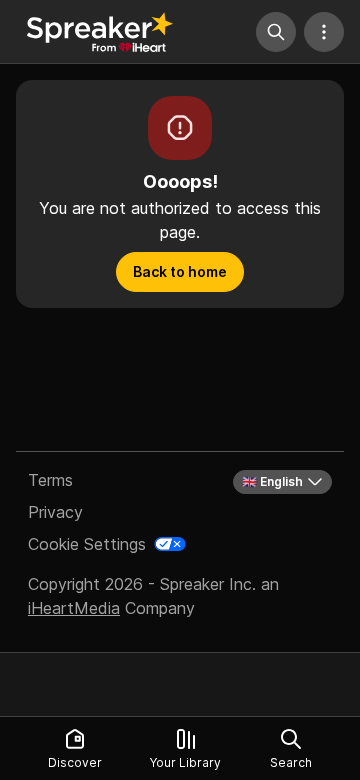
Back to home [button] (180, 271)
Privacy (55, 512)
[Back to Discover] (100, 32)
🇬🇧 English (272, 481)
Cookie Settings (87, 544)
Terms (50, 480)
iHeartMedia (74, 608)
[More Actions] (324, 32)
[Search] (276, 32)
